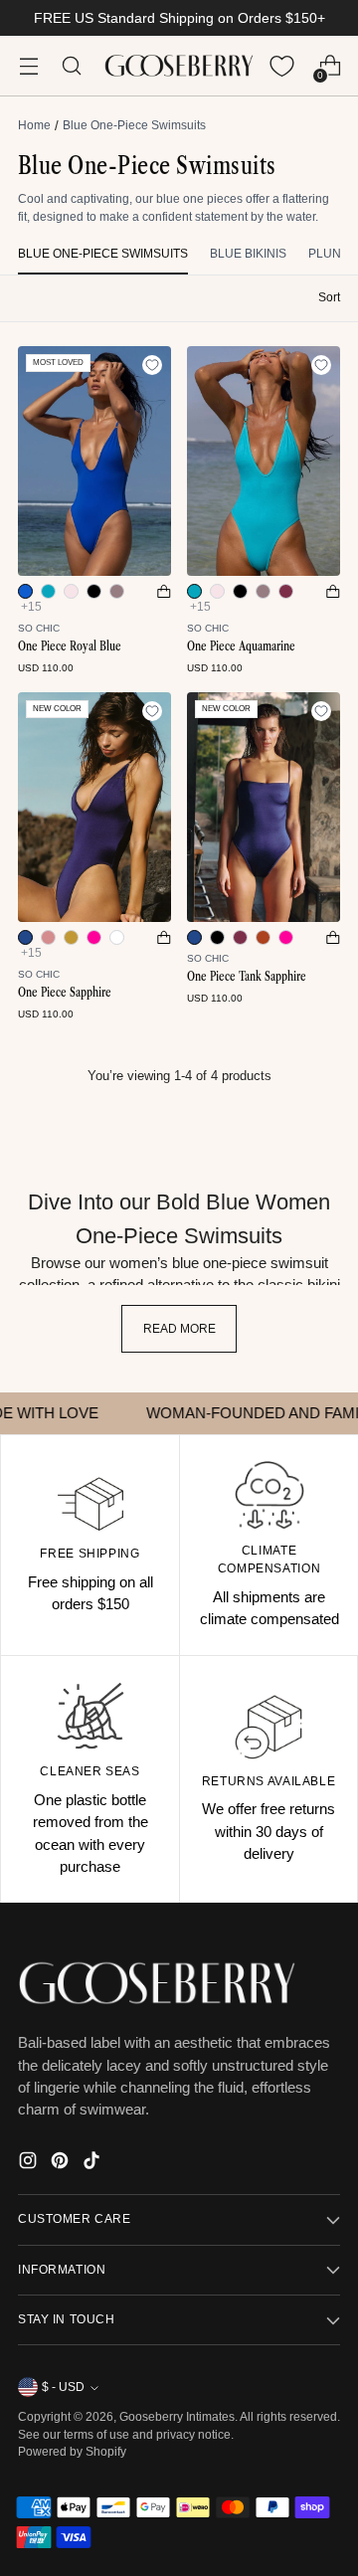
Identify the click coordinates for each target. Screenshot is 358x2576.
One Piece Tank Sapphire (247, 976)
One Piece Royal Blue (70, 646)
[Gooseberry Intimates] (179, 66)
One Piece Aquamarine (241, 646)
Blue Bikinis (248, 254)
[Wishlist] (282, 66)
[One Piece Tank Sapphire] (264, 807)
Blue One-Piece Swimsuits (103, 254)
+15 (31, 607)
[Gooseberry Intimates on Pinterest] (62, 2163)
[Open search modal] (71, 66)
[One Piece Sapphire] (94, 807)
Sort (329, 297)
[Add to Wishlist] (152, 365)
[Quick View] (164, 591)
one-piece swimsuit (266, 1263)
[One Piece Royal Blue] (94, 461)
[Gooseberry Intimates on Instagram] (30, 2163)
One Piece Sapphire (65, 992)
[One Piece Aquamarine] (264, 461)
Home (34, 125)
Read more (179, 1329)
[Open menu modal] (28, 66)
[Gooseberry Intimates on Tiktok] (93, 2163)
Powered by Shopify (72, 2452)
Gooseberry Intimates (177, 2417)
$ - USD (63, 2387)
